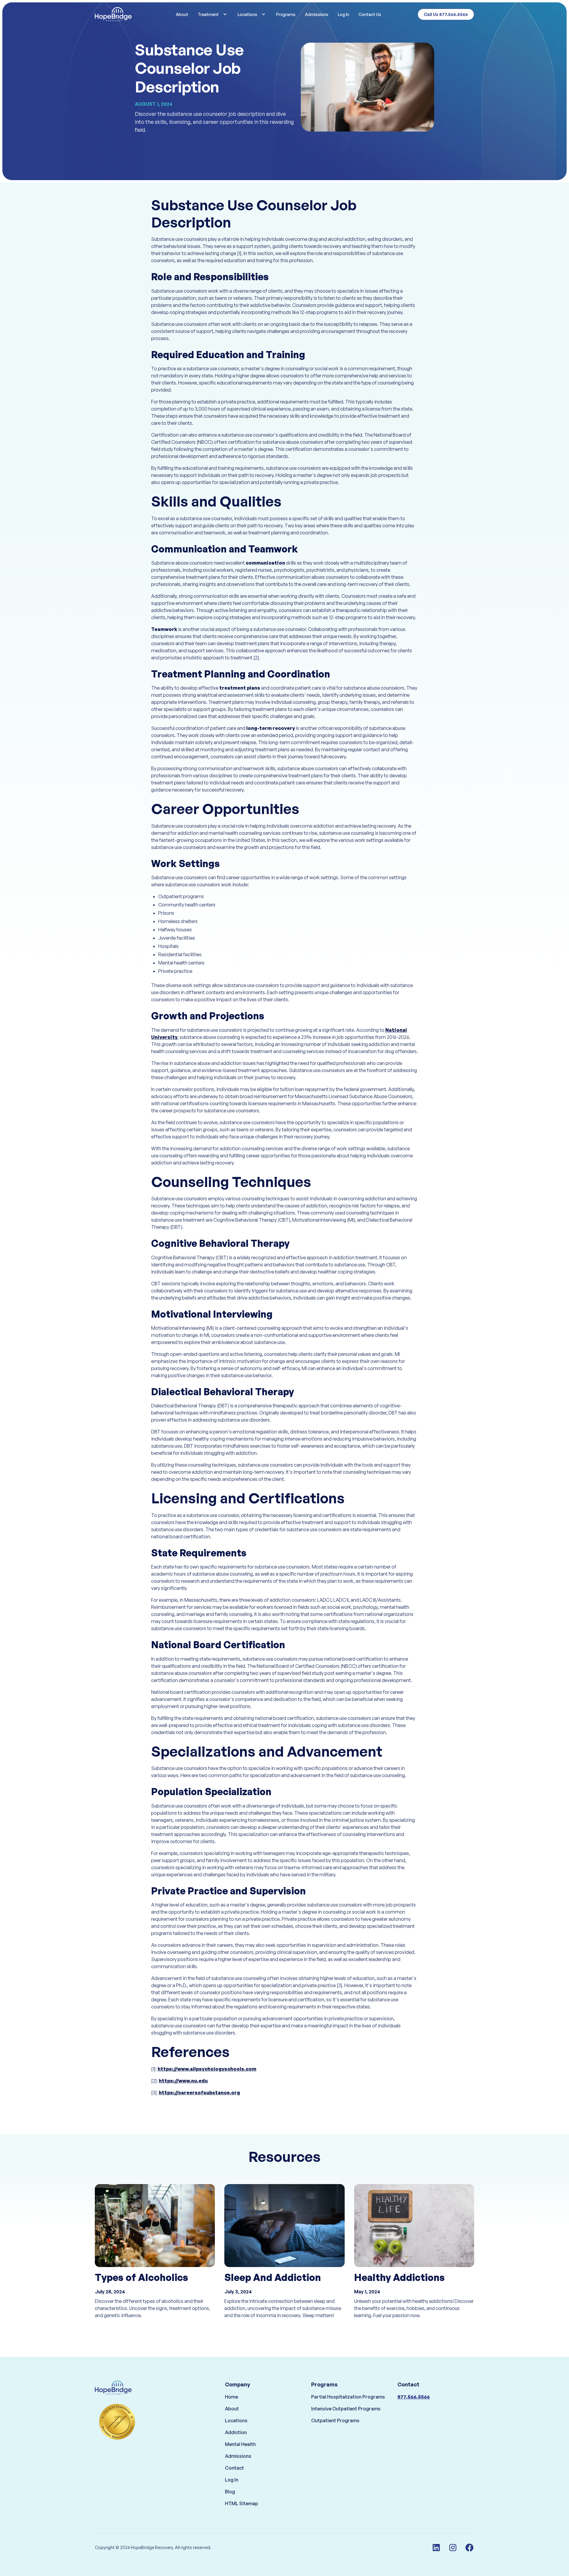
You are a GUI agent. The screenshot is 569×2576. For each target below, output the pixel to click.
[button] (213, 14)
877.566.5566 (414, 2397)
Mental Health (240, 2444)
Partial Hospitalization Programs (348, 2397)
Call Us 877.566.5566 (446, 14)
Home (231, 2397)
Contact (234, 2468)
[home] (125, 14)
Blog (230, 2492)
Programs (286, 14)
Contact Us (370, 14)
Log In (343, 14)
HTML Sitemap (242, 2503)
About (182, 14)
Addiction (236, 2432)
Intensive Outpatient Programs (346, 2409)
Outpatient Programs (335, 2420)
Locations (236, 2420)
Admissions (317, 14)
